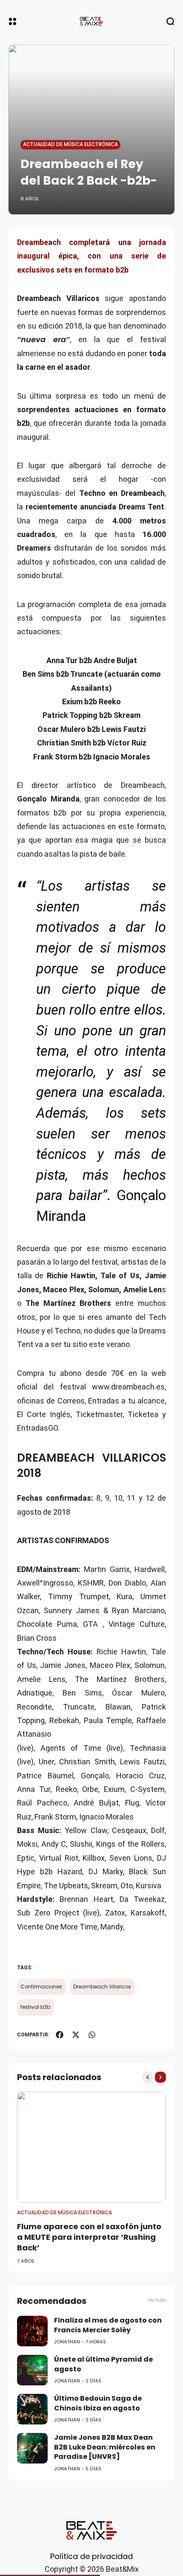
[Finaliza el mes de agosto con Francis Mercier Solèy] (32, 2331)
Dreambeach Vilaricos (102, 1987)
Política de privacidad (91, 2556)
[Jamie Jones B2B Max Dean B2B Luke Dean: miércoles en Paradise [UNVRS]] (32, 2448)
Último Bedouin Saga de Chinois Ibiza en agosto (98, 2403)
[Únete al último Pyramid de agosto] (32, 2370)
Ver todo (157, 2300)
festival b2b (35, 2007)
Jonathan (67, 2342)
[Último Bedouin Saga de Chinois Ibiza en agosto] (32, 2409)
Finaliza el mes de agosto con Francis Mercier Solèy (108, 2325)
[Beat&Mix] (91, 21)
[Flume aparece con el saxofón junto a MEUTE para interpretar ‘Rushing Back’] (91, 2147)
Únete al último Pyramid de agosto (103, 2364)
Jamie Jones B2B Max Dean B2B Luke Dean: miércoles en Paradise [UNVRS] (105, 2447)
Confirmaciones (41, 1987)
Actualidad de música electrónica (70, 144)
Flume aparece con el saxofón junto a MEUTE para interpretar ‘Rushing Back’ (89, 2237)
